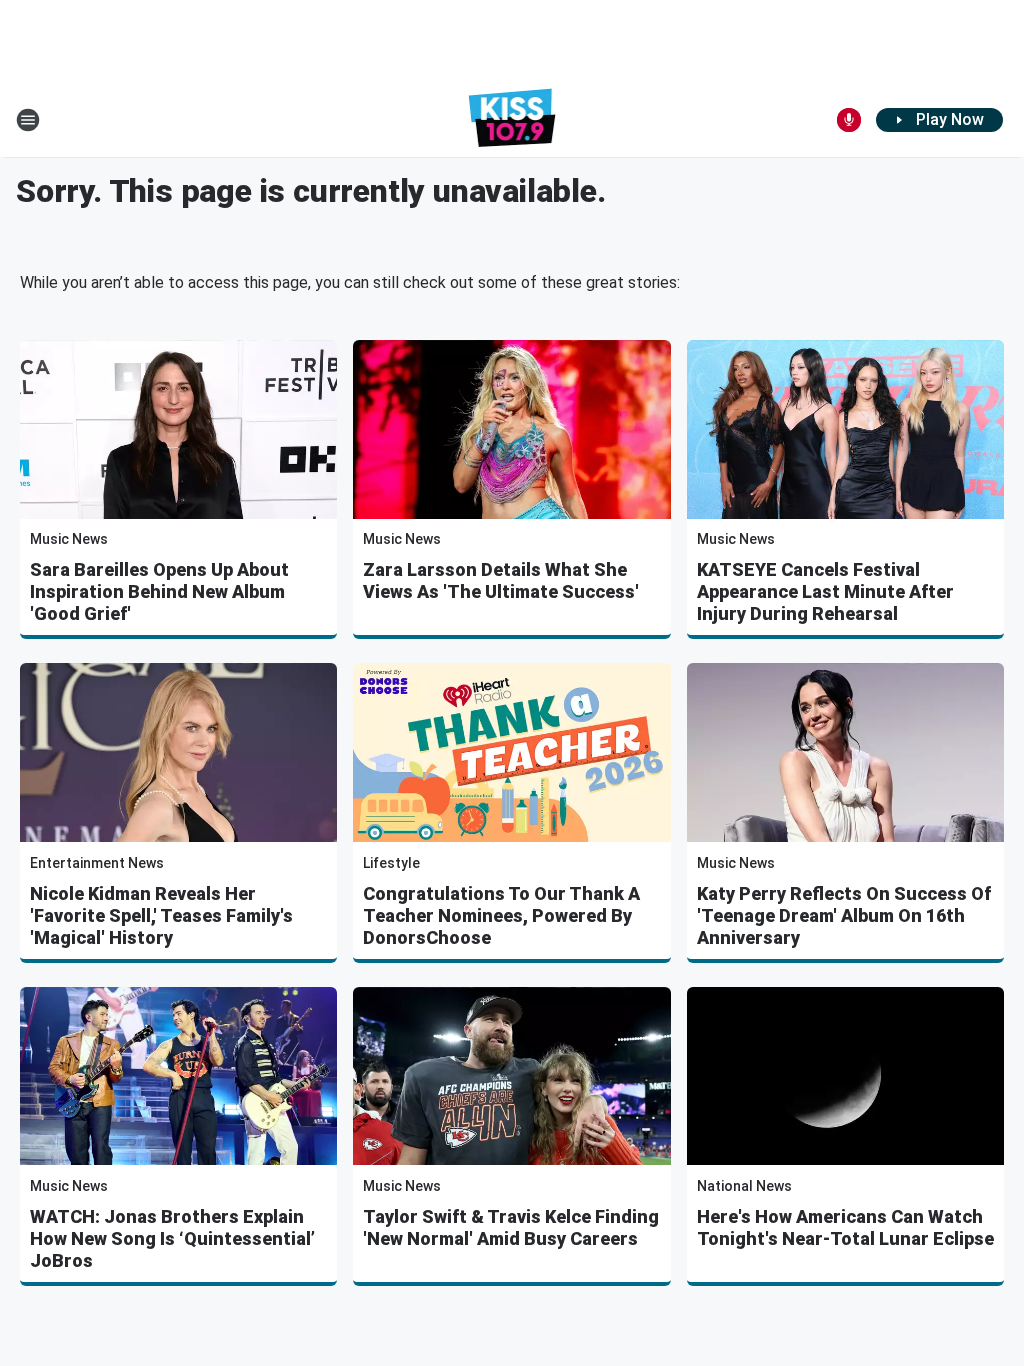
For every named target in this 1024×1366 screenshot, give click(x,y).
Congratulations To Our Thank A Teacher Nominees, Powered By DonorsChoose (501, 915)
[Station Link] (512, 120)
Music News (69, 539)
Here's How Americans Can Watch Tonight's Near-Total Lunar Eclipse (845, 1227)
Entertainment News (97, 863)
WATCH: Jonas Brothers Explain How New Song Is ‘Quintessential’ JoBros (172, 1238)
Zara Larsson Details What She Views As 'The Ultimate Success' (501, 580)
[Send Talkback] (849, 120)
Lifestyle (391, 863)
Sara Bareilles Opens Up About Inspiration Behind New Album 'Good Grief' (159, 591)
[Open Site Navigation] (28, 120)
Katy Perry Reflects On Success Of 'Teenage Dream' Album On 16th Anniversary (844, 915)
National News (744, 1186)
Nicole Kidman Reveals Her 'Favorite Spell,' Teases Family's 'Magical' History (161, 915)
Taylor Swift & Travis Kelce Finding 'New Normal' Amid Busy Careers (511, 1227)
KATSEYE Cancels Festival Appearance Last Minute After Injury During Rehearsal (825, 591)
